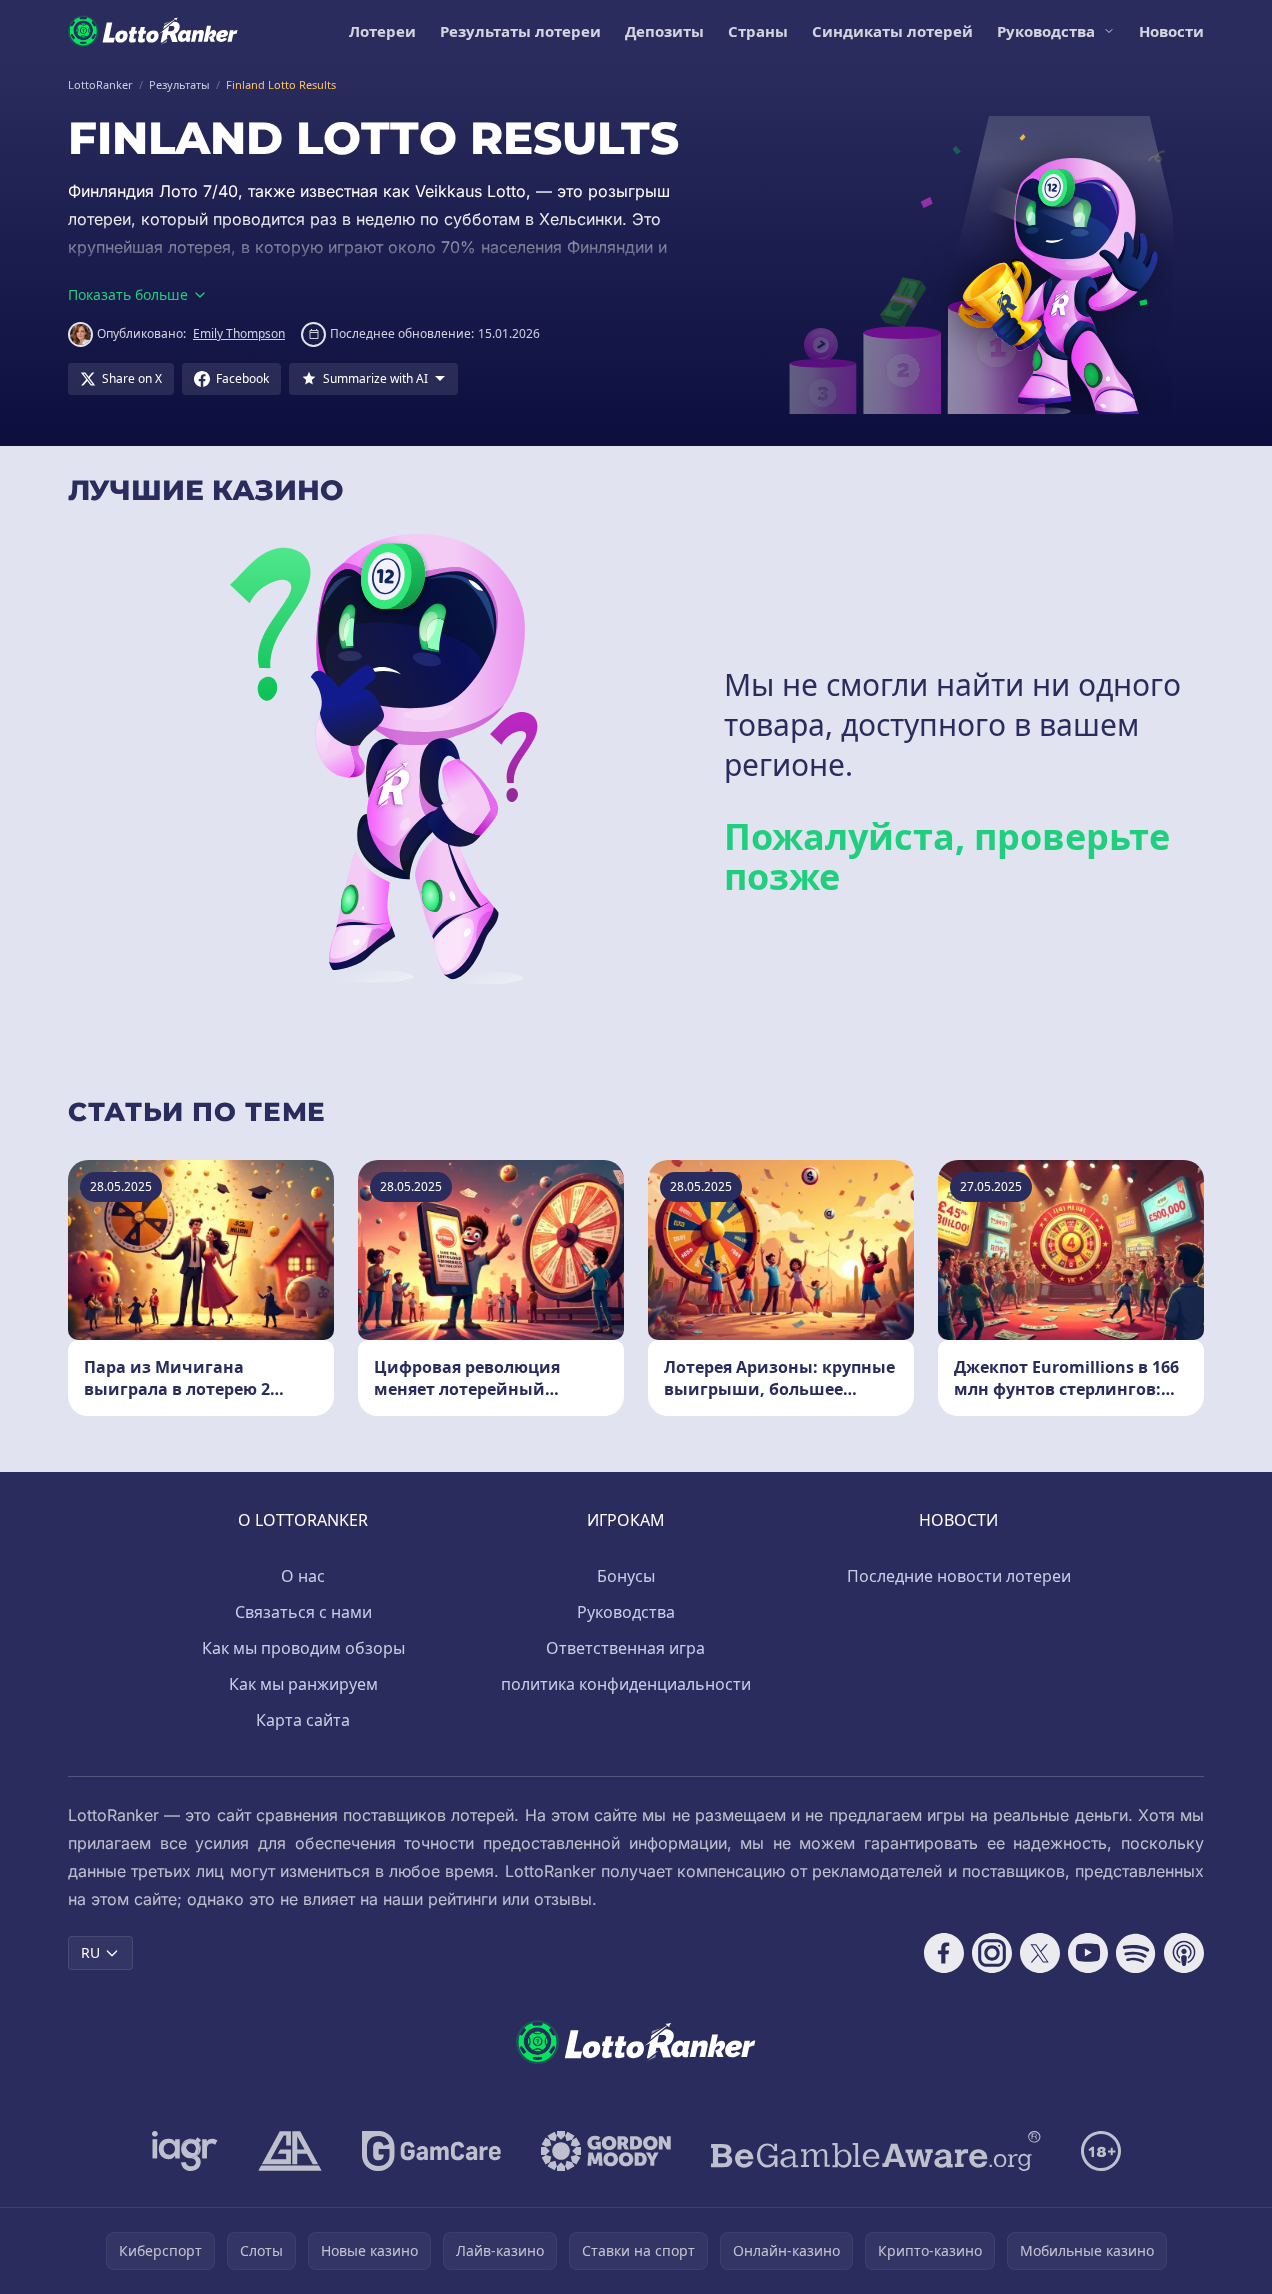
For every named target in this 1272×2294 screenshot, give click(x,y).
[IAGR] (185, 2151)
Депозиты (664, 31)
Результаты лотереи (520, 31)
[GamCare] (431, 2151)
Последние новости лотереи (959, 1576)
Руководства (1046, 31)
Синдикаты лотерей (892, 31)
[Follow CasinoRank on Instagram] (992, 1953)
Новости (1171, 31)
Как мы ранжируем (303, 1684)
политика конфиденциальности (626, 1684)
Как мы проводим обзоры (303, 1648)
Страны (758, 31)
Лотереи (382, 31)
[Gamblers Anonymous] (290, 2151)
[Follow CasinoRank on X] (1040, 1953)
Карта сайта (303, 1720)
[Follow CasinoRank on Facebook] (944, 1953)
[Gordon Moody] (606, 2151)
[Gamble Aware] (876, 2151)
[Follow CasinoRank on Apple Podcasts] (1184, 1953)
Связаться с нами (303, 1612)
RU (90, 1952)
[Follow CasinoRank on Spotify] (1136, 1953)
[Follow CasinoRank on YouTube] (1088, 1953)
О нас (303, 1576)
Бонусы (626, 1576)
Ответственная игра (625, 1648)
